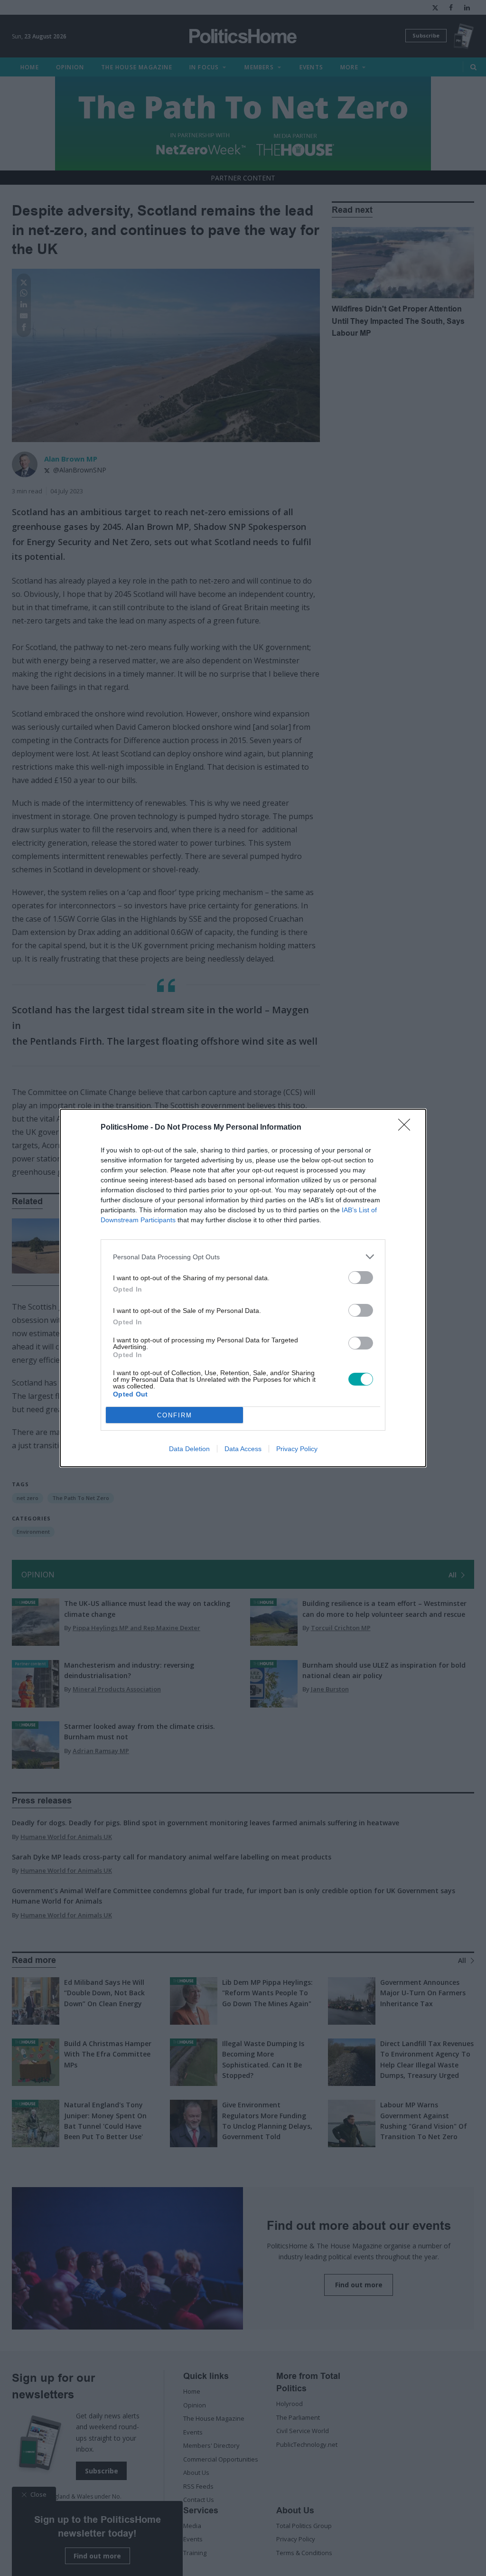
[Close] (407, 1128)
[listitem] (243, 1257)
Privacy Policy (297, 1449)
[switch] (361, 1278)
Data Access (243, 1449)
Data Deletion (189, 1449)
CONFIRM (175, 1415)
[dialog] (243, 1288)
